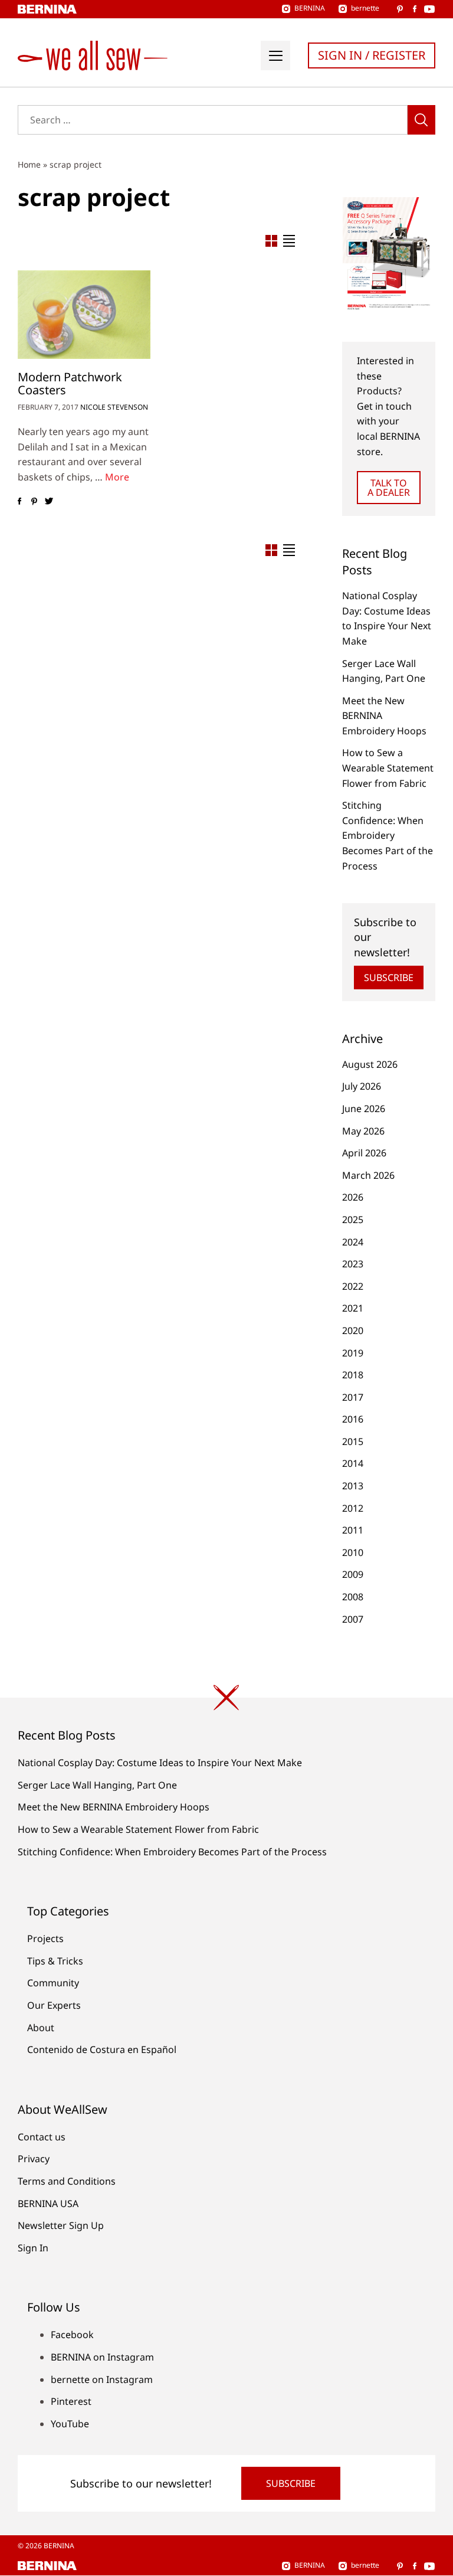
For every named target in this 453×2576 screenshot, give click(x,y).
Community (53, 1983)
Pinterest (71, 2401)
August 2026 (370, 1064)
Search (421, 120)
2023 (353, 1264)
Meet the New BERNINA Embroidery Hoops (114, 1807)
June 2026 (364, 1109)
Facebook (72, 2335)
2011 (353, 1530)
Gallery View (271, 241)
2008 (353, 1597)
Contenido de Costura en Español (102, 2049)
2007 (353, 1619)
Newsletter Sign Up (61, 2225)
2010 (353, 1552)
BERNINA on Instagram (102, 2357)
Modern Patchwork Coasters (70, 383)
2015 (353, 1441)
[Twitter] (49, 502)
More (117, 477)
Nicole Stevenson (114, 407)
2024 (353, 1242)
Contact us (42, 2137)
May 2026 (363, 1131)
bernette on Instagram (102, 2379)
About (41, 2028)
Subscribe (389, 978)
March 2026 (368, 1175)
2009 (353, 1574)
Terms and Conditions (67, 2181)
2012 (353, 1508)
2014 (353, 1463)
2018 (353, 1375)
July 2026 (362, 1086)
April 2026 (364, 1153)
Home (29, 164)
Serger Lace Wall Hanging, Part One (97, 1785)
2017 (353, 1397)
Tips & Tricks (55, 1961)
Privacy (34, 2159)
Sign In (33, 2248)
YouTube (70, 2424)
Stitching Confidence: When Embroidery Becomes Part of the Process (388, 835)
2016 (353, 1419)
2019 (353, 1353)
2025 (353, 1220)
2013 (353, 1486)
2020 (353, 1331)
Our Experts (54, 2005)
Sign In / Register (372, 55)
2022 (353, 1286)
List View (289, 241)
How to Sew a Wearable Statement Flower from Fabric (388, 768)
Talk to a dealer (389, 488)
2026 (353, 1197)
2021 (353, 1308)
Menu (275, 55)
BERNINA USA (48, 2204)
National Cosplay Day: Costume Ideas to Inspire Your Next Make (160, 1763)
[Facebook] (19, 502)
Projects (45, 1938)
